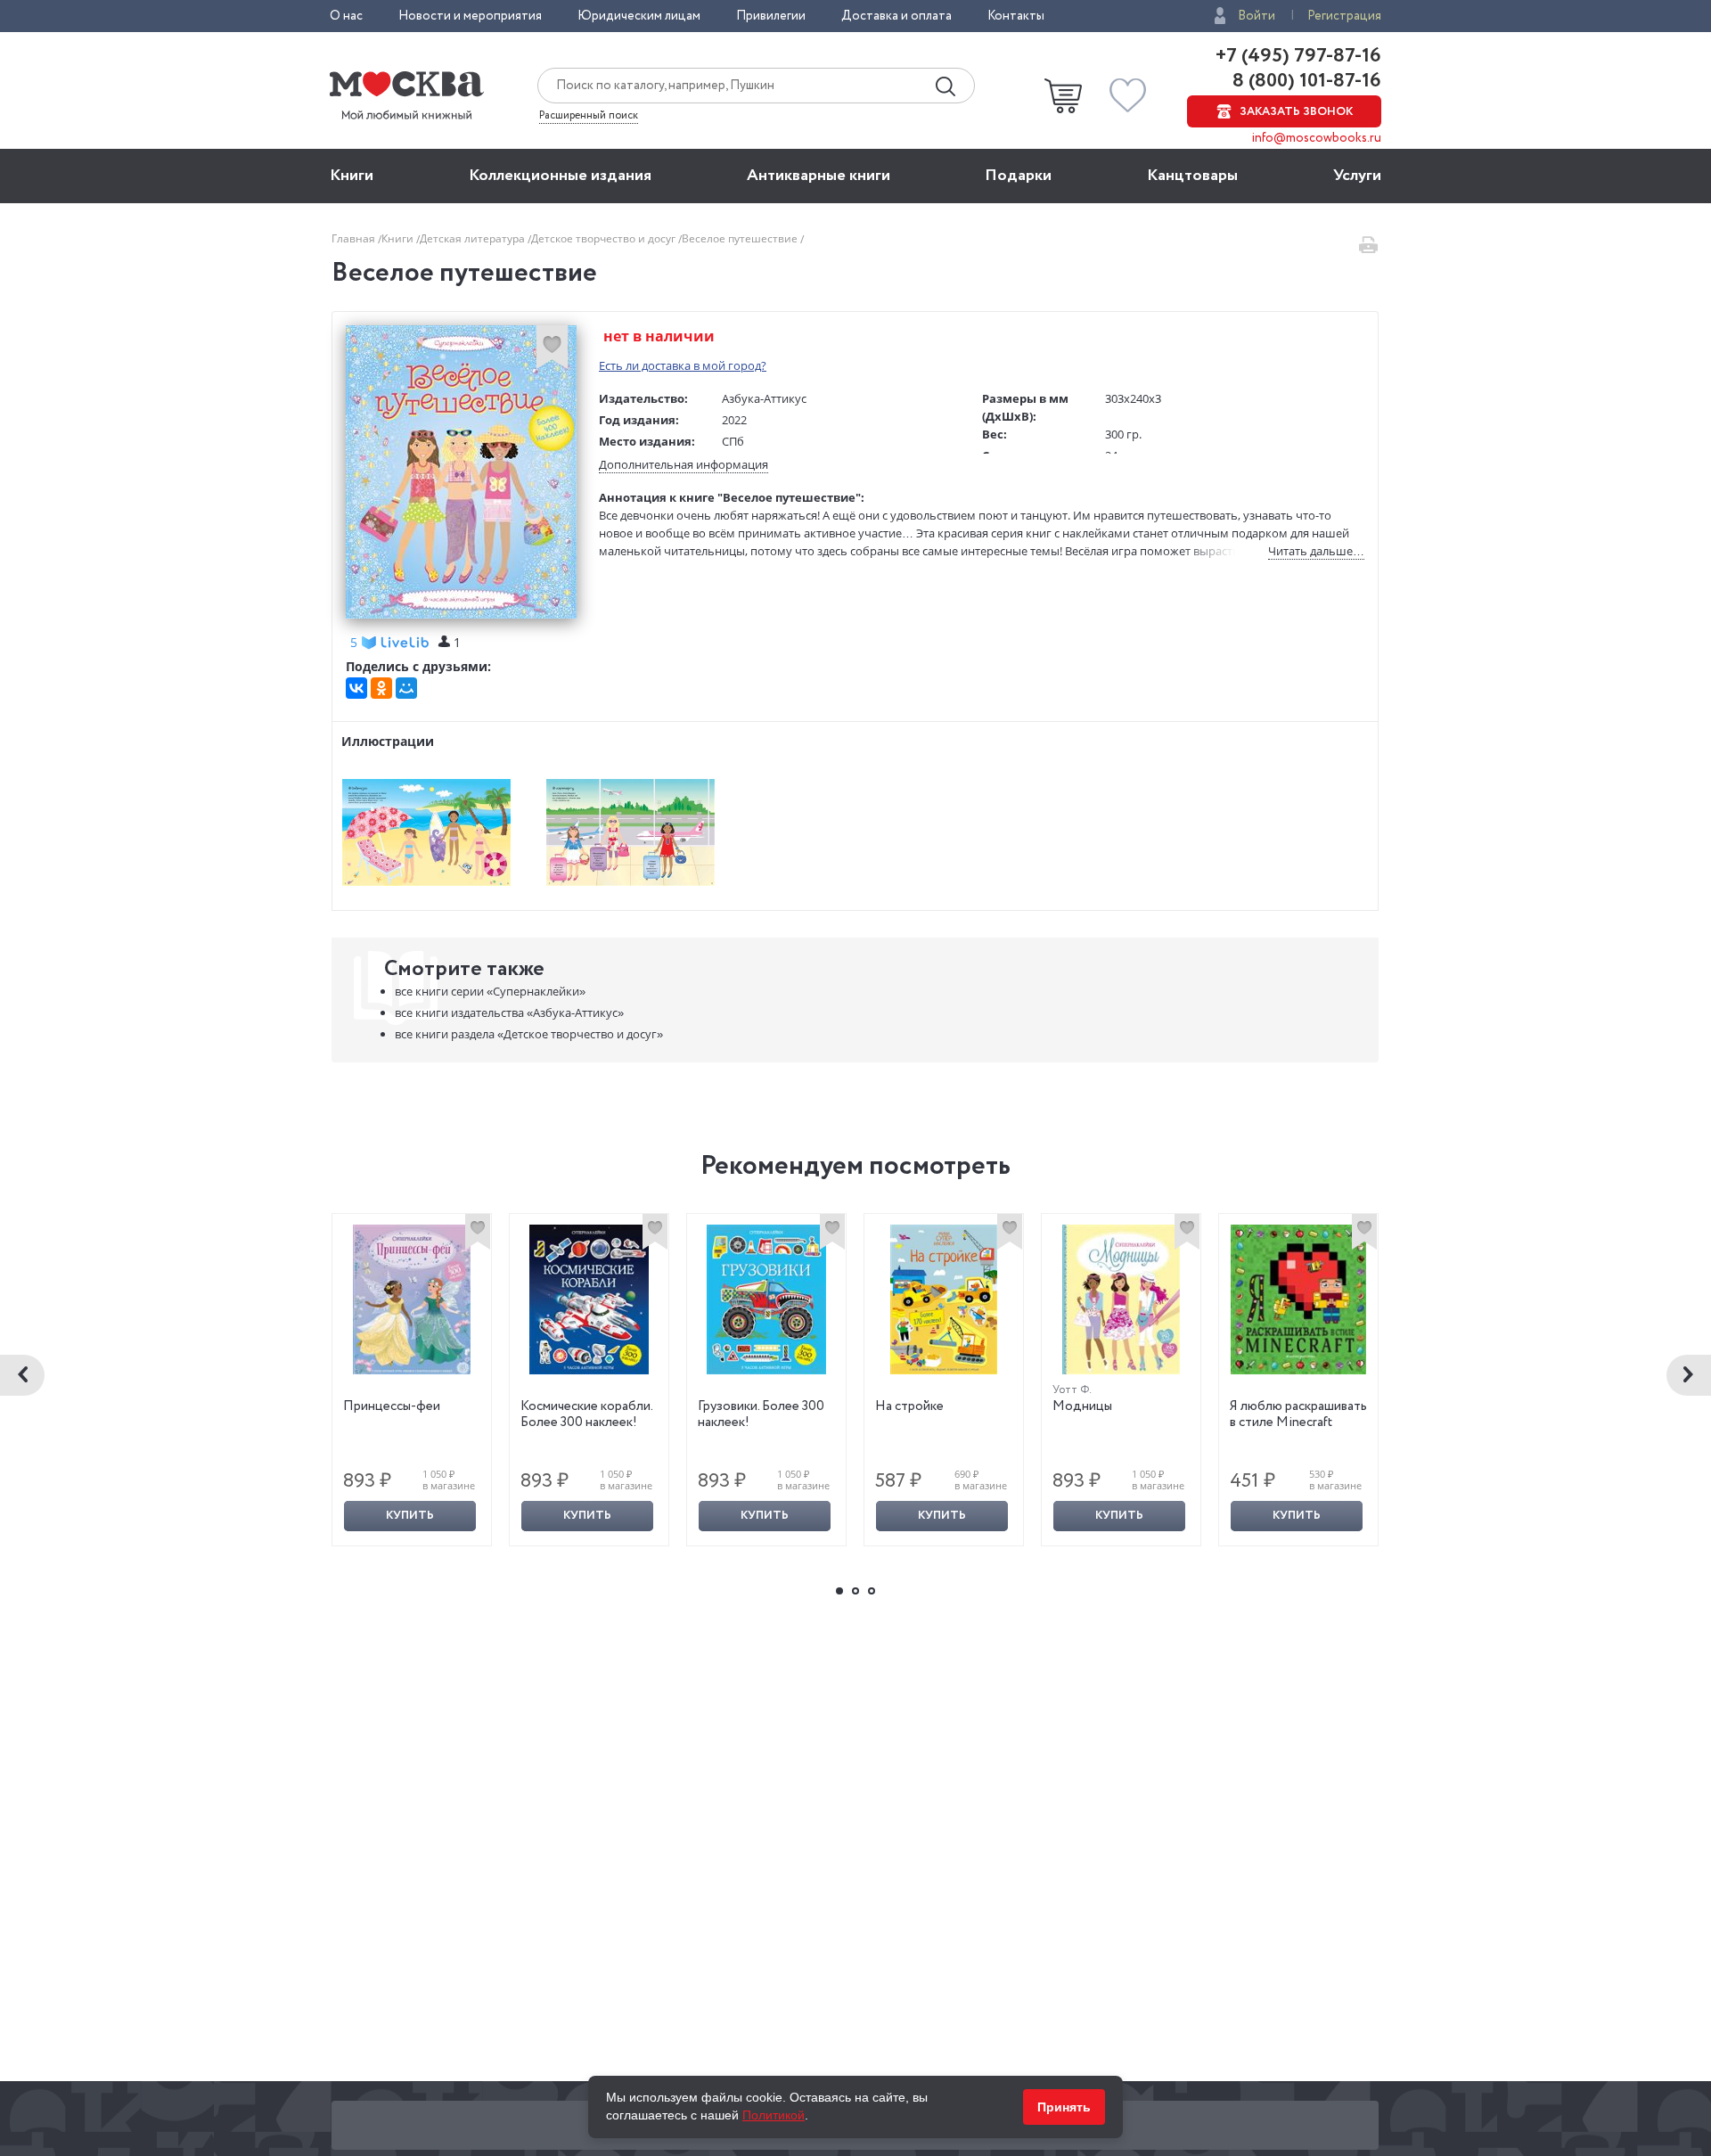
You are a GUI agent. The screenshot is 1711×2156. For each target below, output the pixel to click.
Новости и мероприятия (470, 16)
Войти (1257, 16)
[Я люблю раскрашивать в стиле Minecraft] (1298, 1299)
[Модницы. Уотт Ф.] (1121, 1299)
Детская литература (474, 238)
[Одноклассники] (381, 688)
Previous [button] (22, 1375)
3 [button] (872, 1591)
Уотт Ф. (1072, 1390)
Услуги (1357, 176)
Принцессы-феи (392, 1406)
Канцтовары (1192, 176)
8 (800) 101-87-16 (1305, 81)
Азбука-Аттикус (764, 398)
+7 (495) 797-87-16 (1298, 56)
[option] (412, 1380)
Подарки (1018, 176)
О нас (346, 16)
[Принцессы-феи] (412, 1299)
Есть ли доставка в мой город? (683, 365)
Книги (352, 176)
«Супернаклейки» (490, 991)
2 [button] (855, 1591)
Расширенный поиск (589, 116)
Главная (355, 238)
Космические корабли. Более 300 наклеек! (586, 1414)
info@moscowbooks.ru (1317, 138)
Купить (410, 1516)
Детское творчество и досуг (605, 238)
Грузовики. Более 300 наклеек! (761, 1414)
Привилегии (771, 16)
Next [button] (1689, 1375)
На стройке (909, 1406)
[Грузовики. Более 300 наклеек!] (766, 1299)
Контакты (1016, 16)
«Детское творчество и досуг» (529, 1034)
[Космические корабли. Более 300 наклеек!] (589, 1299)
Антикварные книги (819, 176)
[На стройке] (944, 1299)
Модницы (1082, 1406)
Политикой (774, 2115)
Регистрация (1344, 16)
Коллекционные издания (560, 176)
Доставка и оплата (896, 16)
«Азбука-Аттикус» (509, 1012)
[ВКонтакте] (356, 688)
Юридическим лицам (639, 16)
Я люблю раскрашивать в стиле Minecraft (1298, 1414)
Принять (1064, 2107)
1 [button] (839, 1591)
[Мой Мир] (406, 688)
